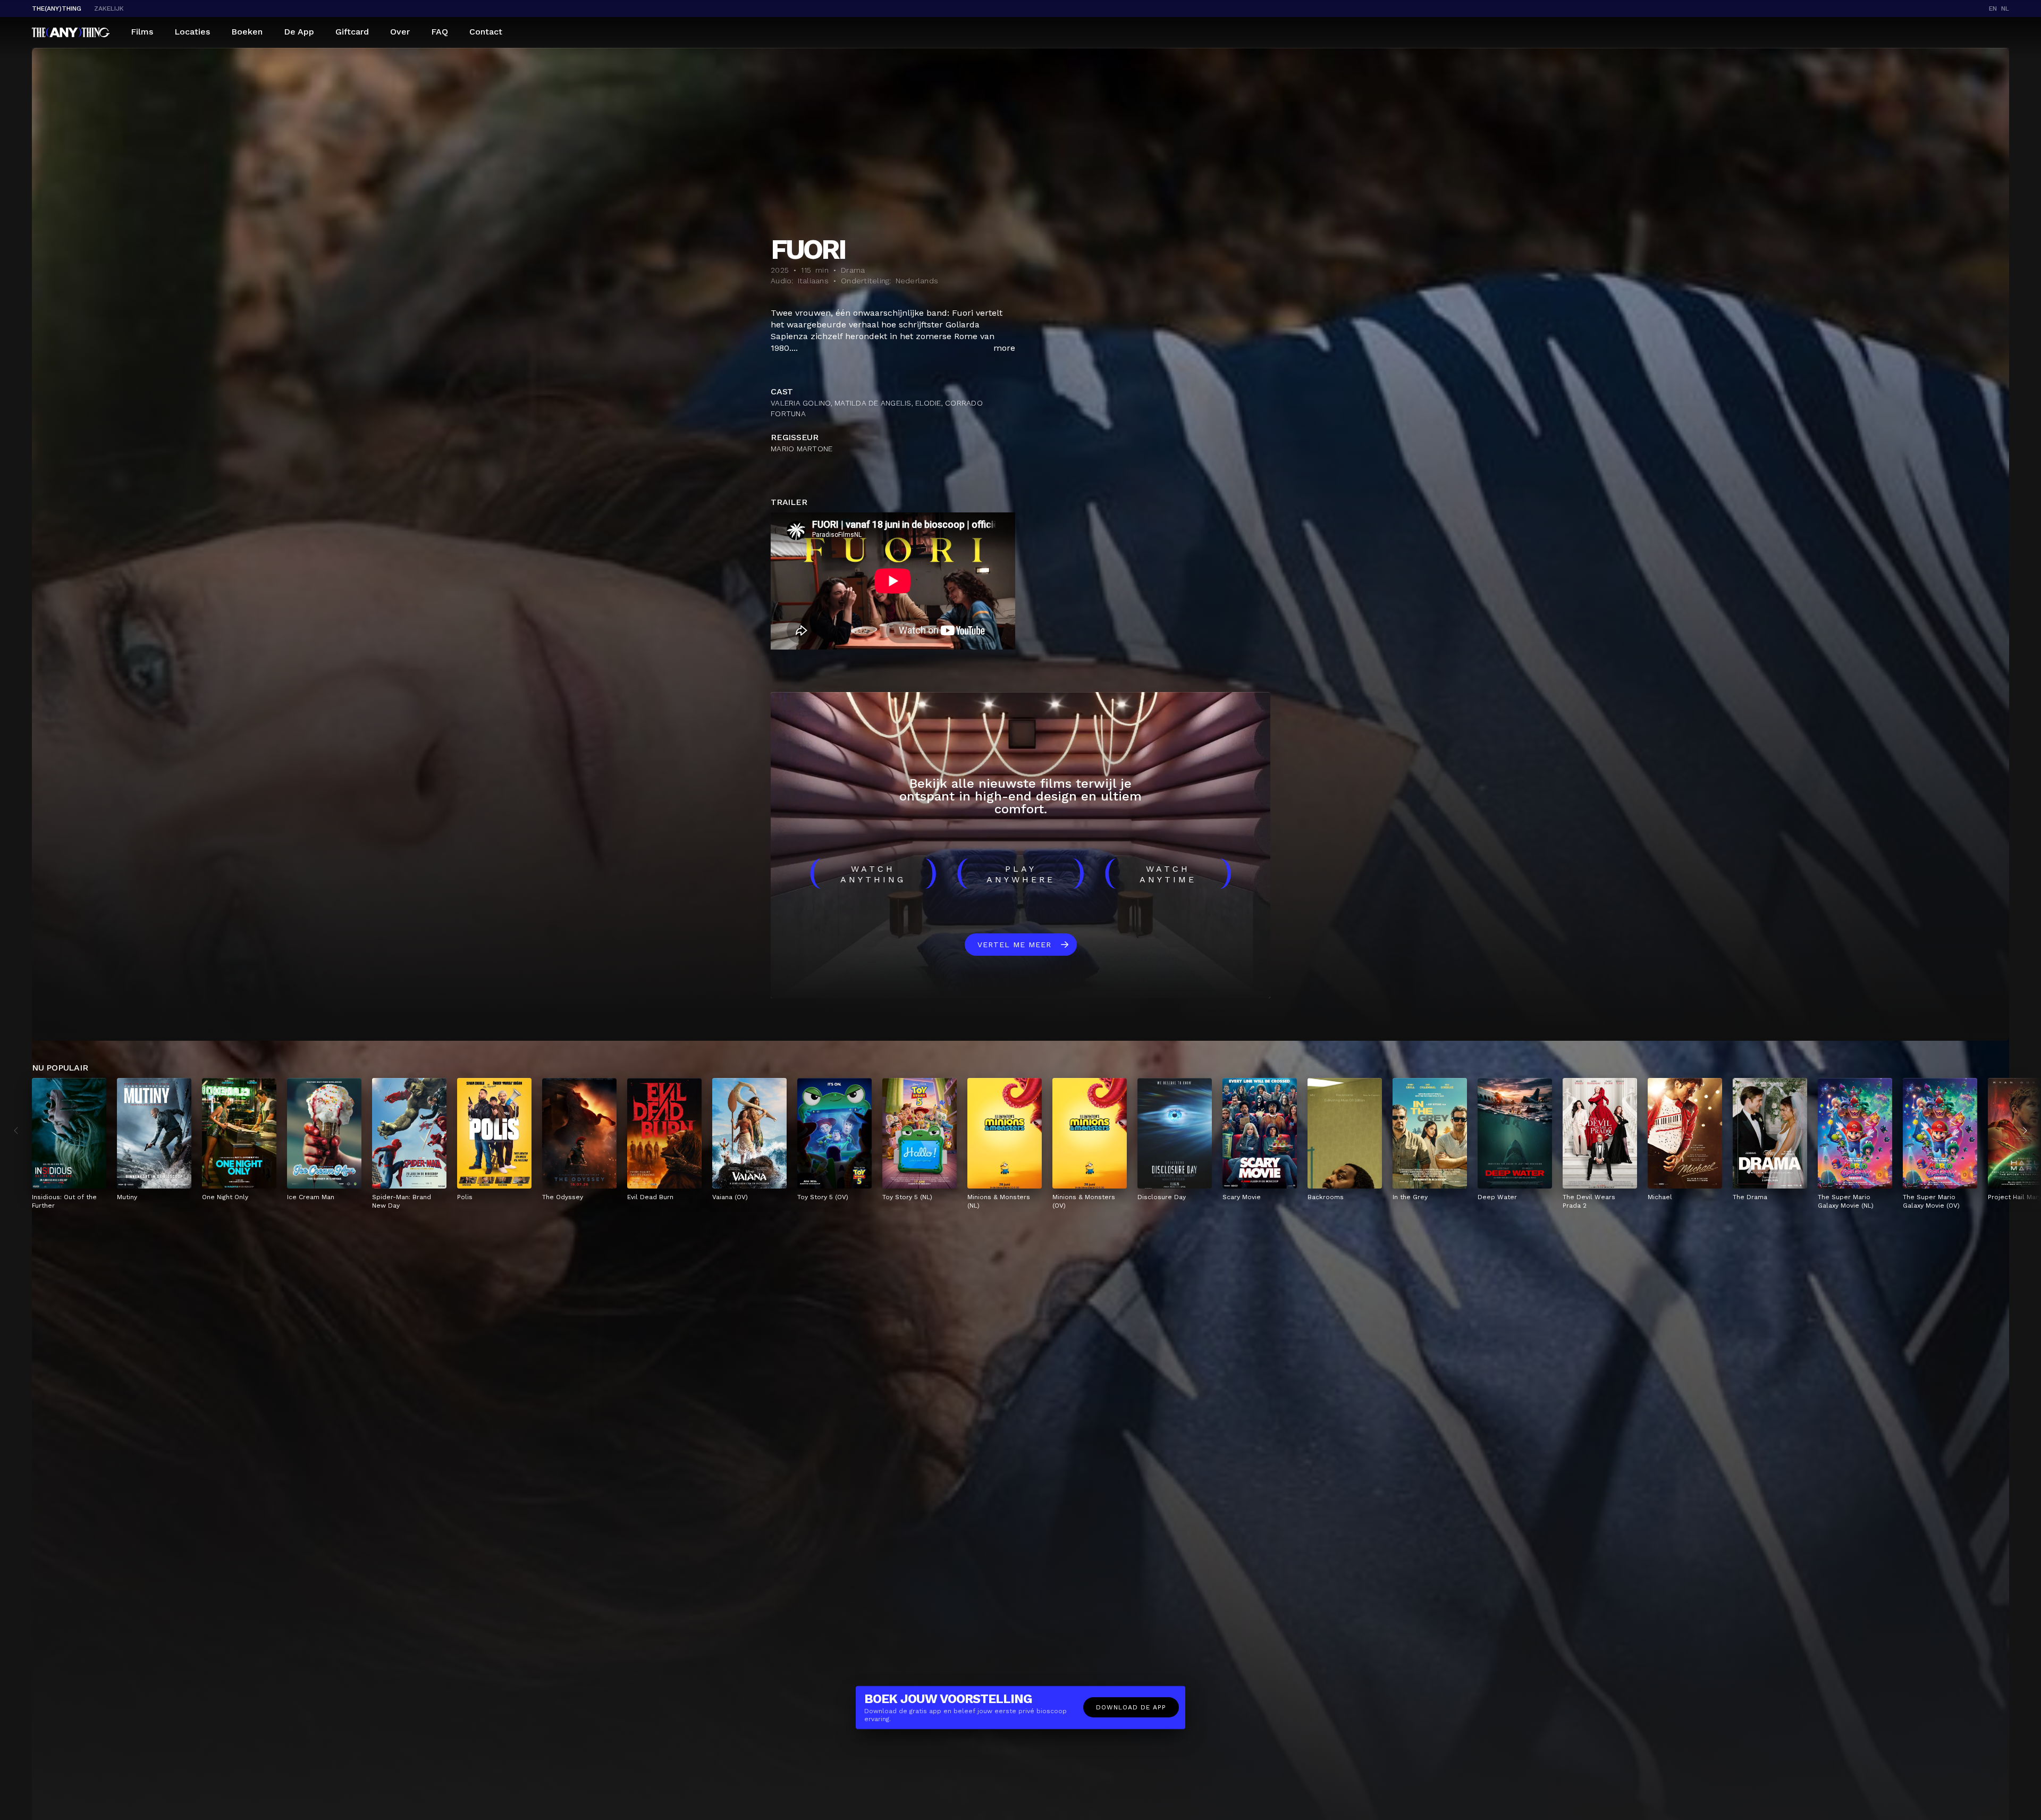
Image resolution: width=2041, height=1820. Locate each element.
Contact (486, 32)
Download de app (1131, 1707)
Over (400, 32)
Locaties (192, 32)
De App (299, 32)
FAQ (440, 32)
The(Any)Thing (57, 9)
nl (2005, 9)
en (1993, 9)
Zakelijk (109, 9)
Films (142, 32)
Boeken (247, 32)
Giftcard (352, 32)
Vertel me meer (1014, 945)
